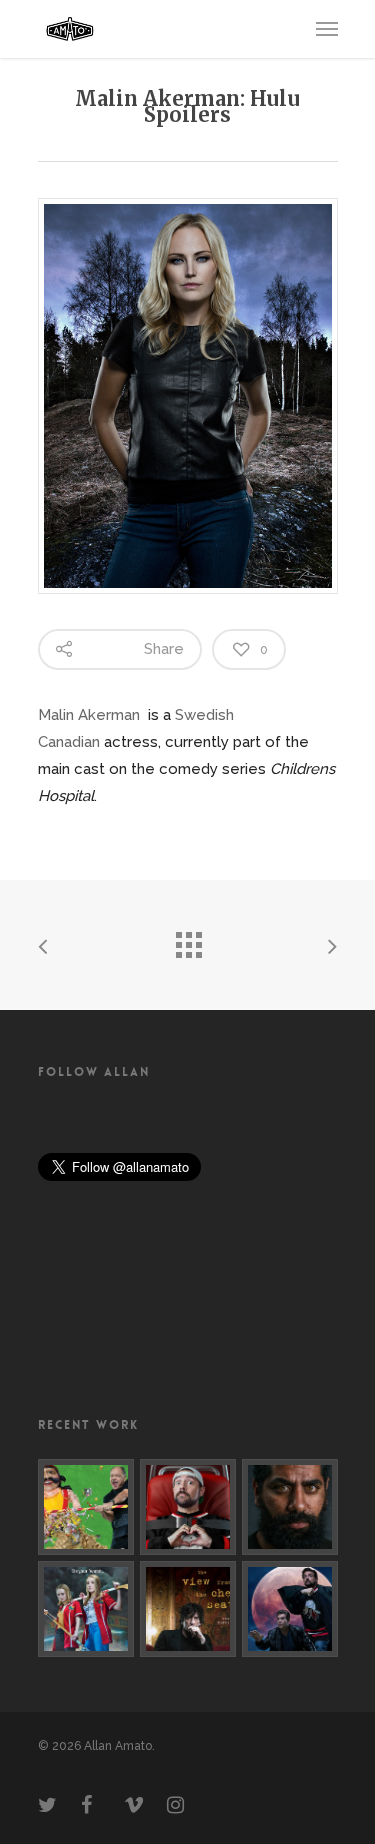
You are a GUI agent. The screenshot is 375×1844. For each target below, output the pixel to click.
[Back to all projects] (188, 940)
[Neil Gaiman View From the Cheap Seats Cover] (188, 1609)
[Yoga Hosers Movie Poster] (86, 1609)
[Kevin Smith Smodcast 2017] (290, 1609)
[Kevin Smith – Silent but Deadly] (188, 1507)
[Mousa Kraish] (290, 1507)
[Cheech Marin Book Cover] (86, 1507)
